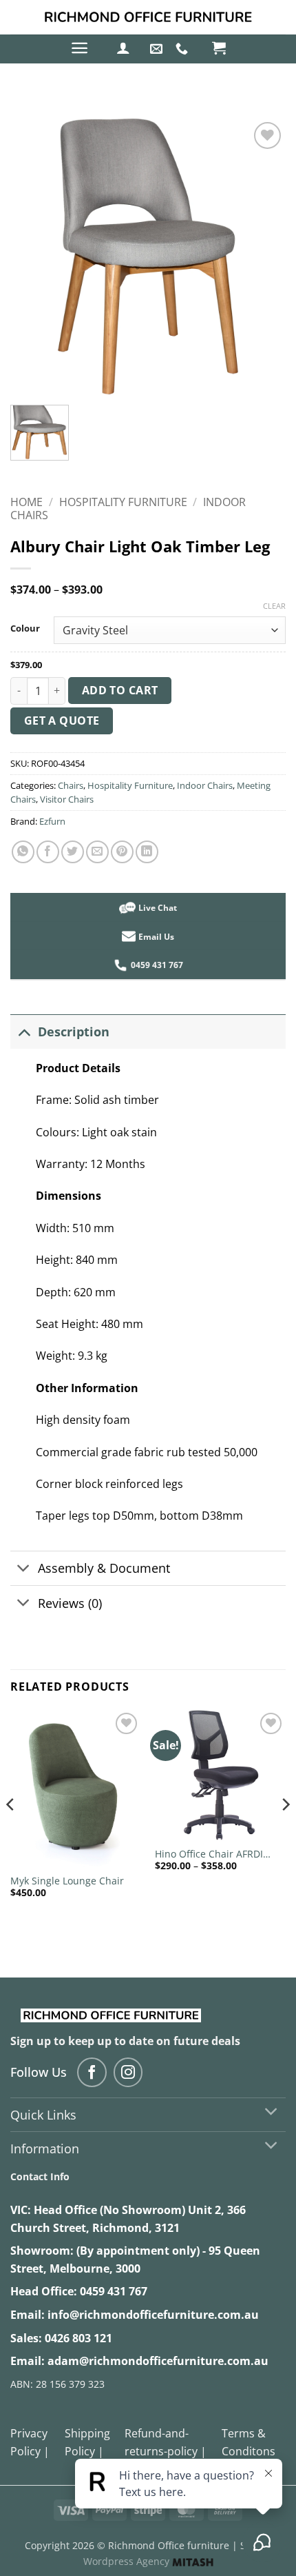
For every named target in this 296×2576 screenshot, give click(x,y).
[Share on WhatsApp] (23, 852)
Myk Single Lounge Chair (67, 1881)
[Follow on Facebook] (92, 2072)
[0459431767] (183, 49)
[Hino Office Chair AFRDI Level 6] (220, 1775)
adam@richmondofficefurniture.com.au (158, 2361)
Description (74, 1032)
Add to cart (120, 690)
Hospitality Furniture (123, 502)
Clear (274, 606)
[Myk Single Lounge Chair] (76, 1788)
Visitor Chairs (67, 799)
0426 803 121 (78, 2338)
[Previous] (11, 1832)
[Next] (285, 1832)
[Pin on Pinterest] (122, 852)
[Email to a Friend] (97, 852)
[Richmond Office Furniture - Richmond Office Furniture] (148, 17)
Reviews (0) (70, 1603)
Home (27, 502)
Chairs (71, 785)
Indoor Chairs (205, 785)
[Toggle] (24, 1031)
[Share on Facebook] (48, 852)
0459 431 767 (114, 2291)
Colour (25, 629)
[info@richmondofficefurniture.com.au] (158, 49)
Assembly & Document (104, 1568)
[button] (80, 48)
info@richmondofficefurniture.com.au (153, 2315)
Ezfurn (52, 821)
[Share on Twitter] (73, 852)
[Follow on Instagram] (128, 2072)
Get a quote (62, 721)
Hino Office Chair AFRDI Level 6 (209, 1854)
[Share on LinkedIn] (147, 852)
